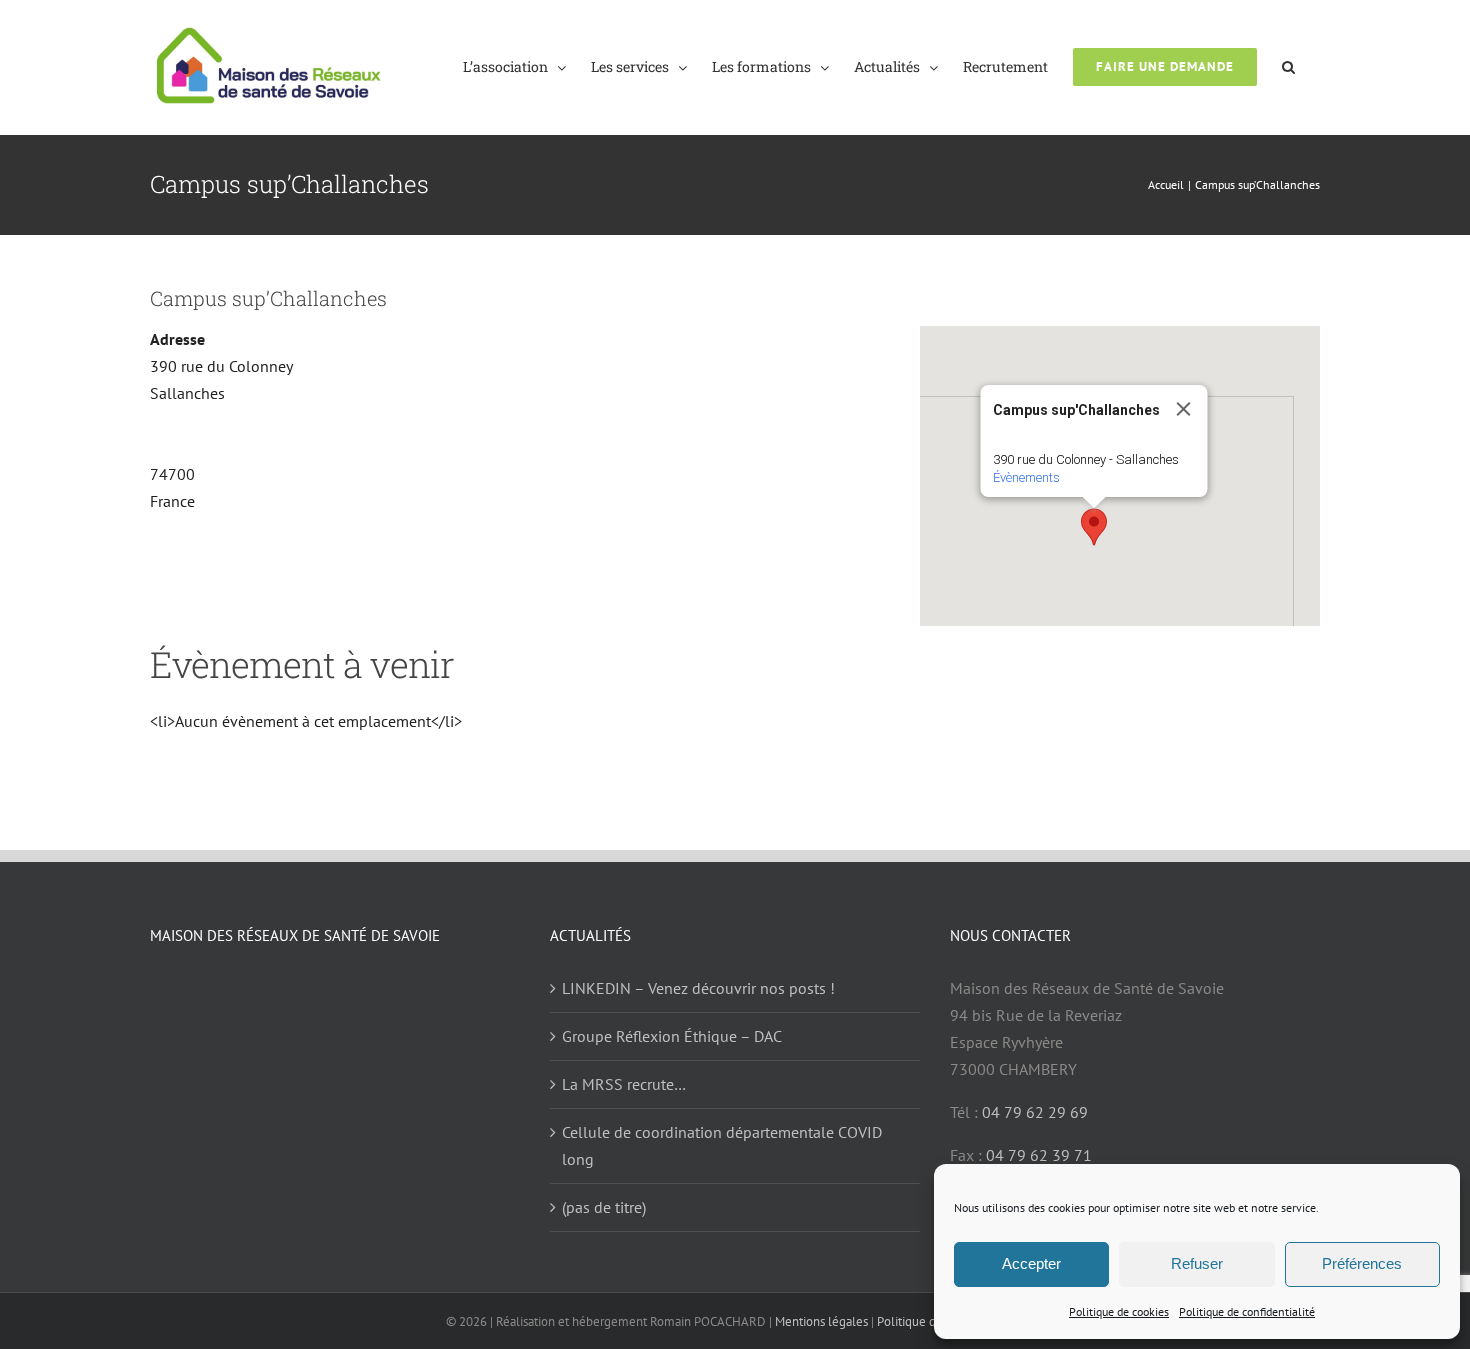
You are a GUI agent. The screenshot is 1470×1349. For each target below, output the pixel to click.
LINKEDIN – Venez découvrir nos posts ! (698, 988)
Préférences (1362, 1263)
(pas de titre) (604, 1207)
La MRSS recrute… (624, 1084)
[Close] (1184, 409)
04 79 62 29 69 (1035, 1112)
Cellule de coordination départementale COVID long (722, 1145)
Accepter (1031, 1263)
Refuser (1197, 1263)
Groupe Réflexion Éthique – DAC (672, 1036)
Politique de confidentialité (1247, 1311)
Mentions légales (821, 1321)
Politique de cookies (1119, 1311)
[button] (1288, 65)
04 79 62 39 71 (1039, 1155)
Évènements (1026, 477)
